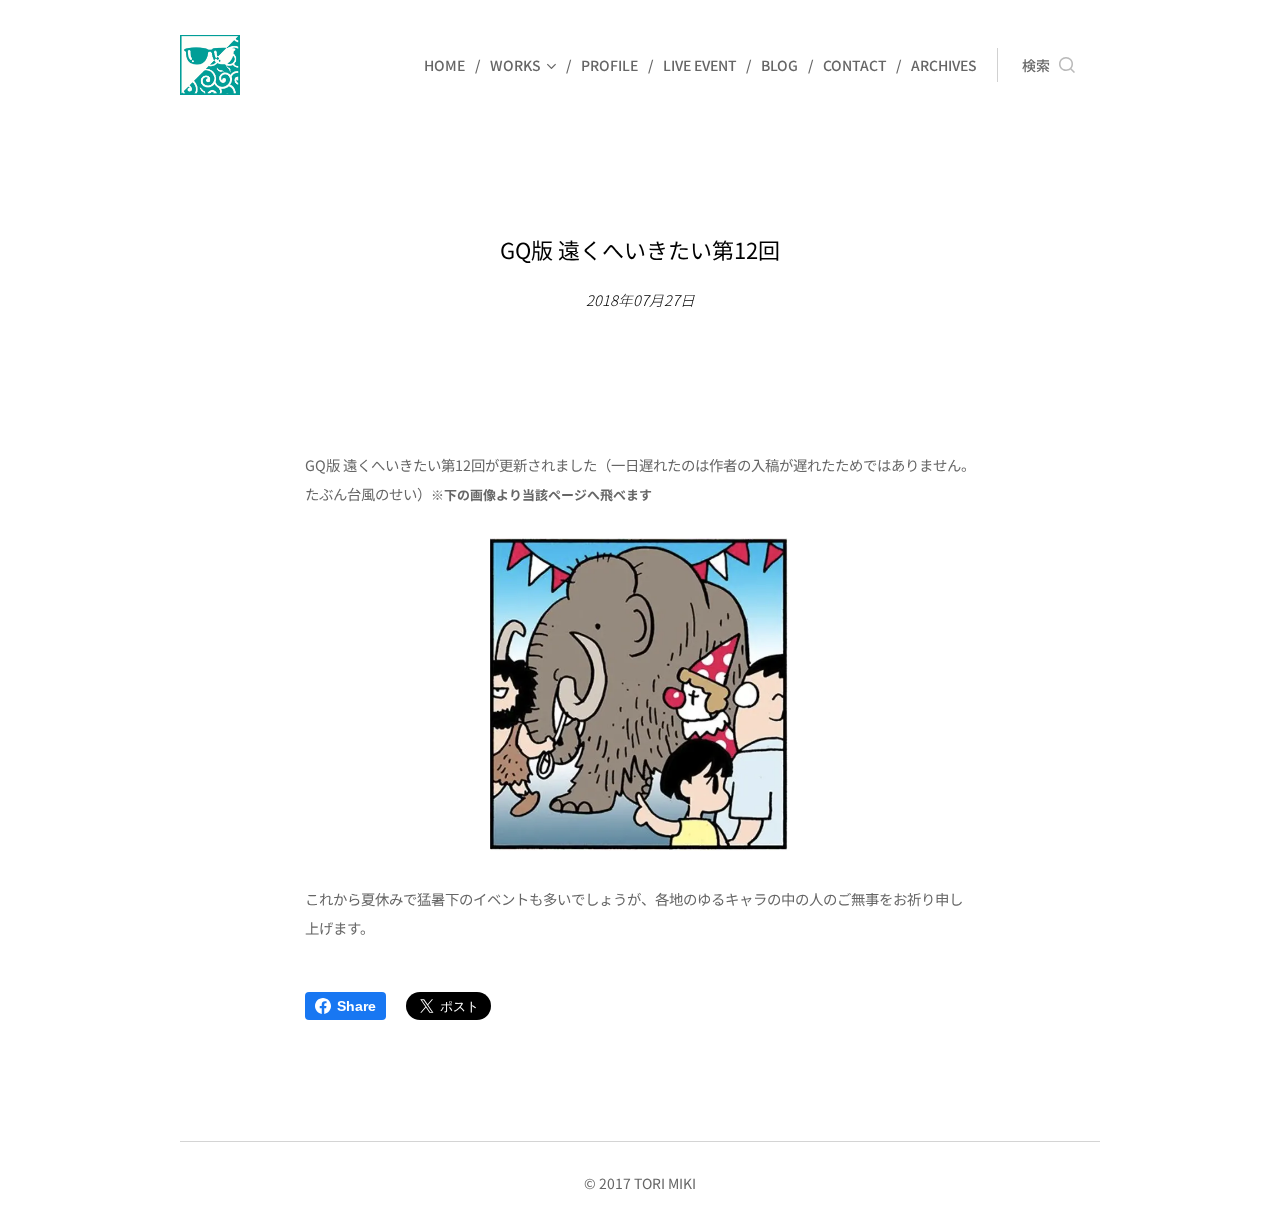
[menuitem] (449, 65)
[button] (1048, 65)
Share (356, 1006)
